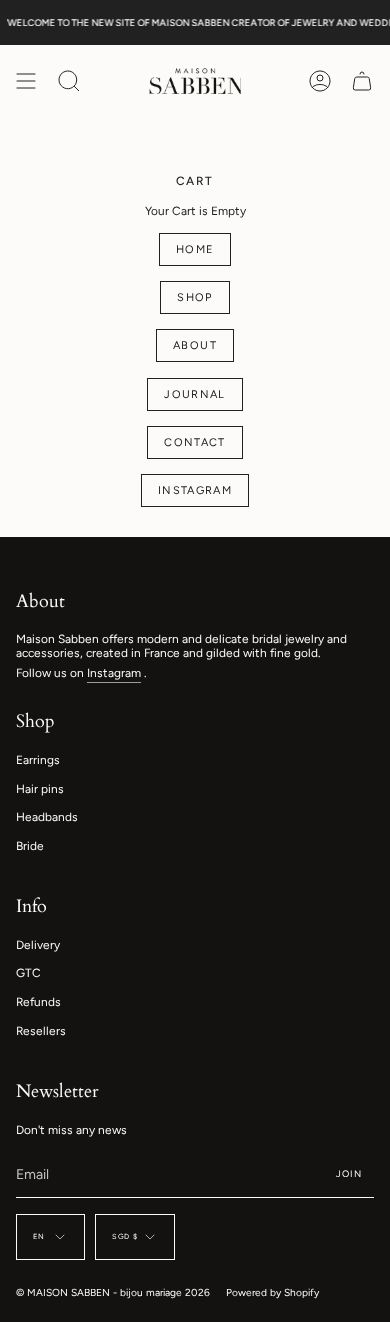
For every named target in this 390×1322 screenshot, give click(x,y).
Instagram (114, 673)
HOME (195, 249)
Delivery (38, 945)
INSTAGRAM (195, 490)
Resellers (41, 1031)
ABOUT (195, 345)
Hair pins (40, 789)
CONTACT (195, 442)
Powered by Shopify (272, 1292)
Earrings (38, 760)
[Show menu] (26, 81)
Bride (30, 846)
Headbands (47, 817)
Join (349, 1173)
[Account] (320, 81)
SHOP (195, 297)
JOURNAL (195, 394)
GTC (28, 973)
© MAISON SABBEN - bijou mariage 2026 (113, 1292)
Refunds (38, 1002)
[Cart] (362, 81)
